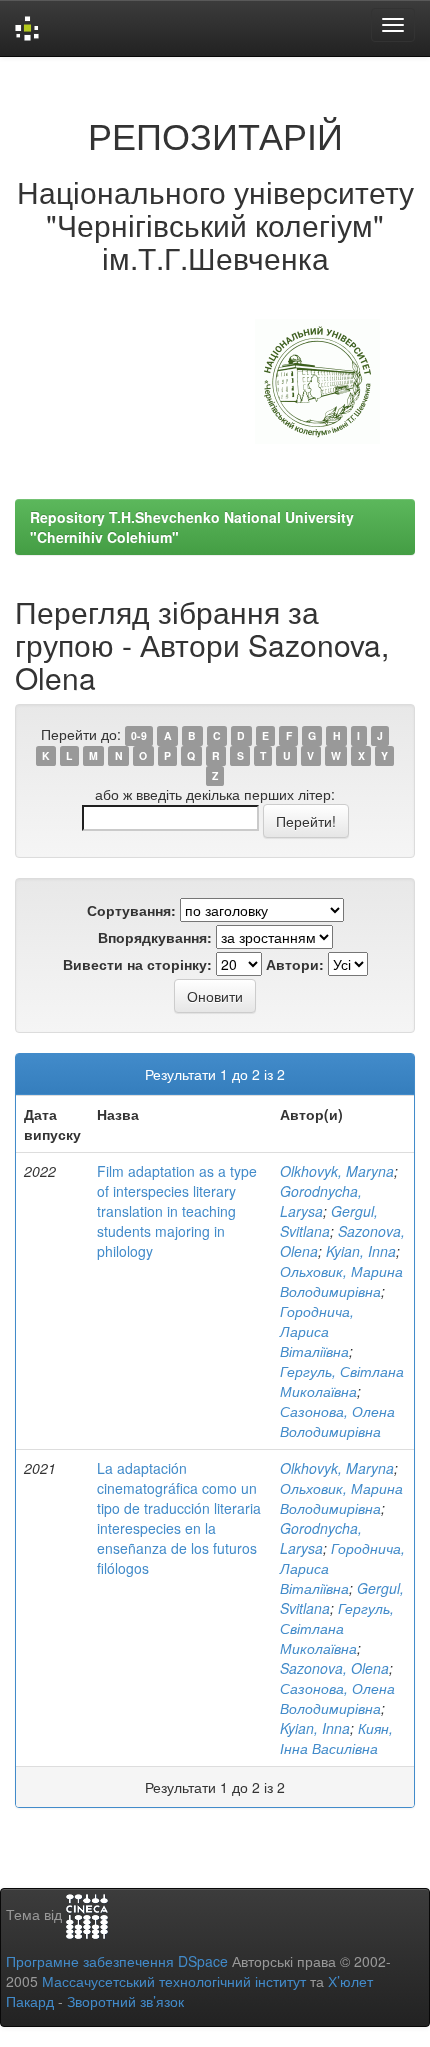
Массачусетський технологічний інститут (174, 1981)
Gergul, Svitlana (329, 1221)
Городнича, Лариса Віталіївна (317, 1331)
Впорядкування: (155, 937)
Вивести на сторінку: (137, 964)
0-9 (139, 735)
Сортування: (131, 910)
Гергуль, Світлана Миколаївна (342, 1381)
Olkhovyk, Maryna (337, 1171)
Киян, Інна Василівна (336, 1738)
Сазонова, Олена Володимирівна (337, 1421)
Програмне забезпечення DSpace (117, 1961)
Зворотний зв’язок (125, 2001)
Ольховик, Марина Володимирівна (341, 1281)
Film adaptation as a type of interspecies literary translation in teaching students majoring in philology (177, 1211)
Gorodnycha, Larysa (321, 1201)
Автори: (295, 964)
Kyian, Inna (361, 1251)
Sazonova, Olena (334, 1668)
